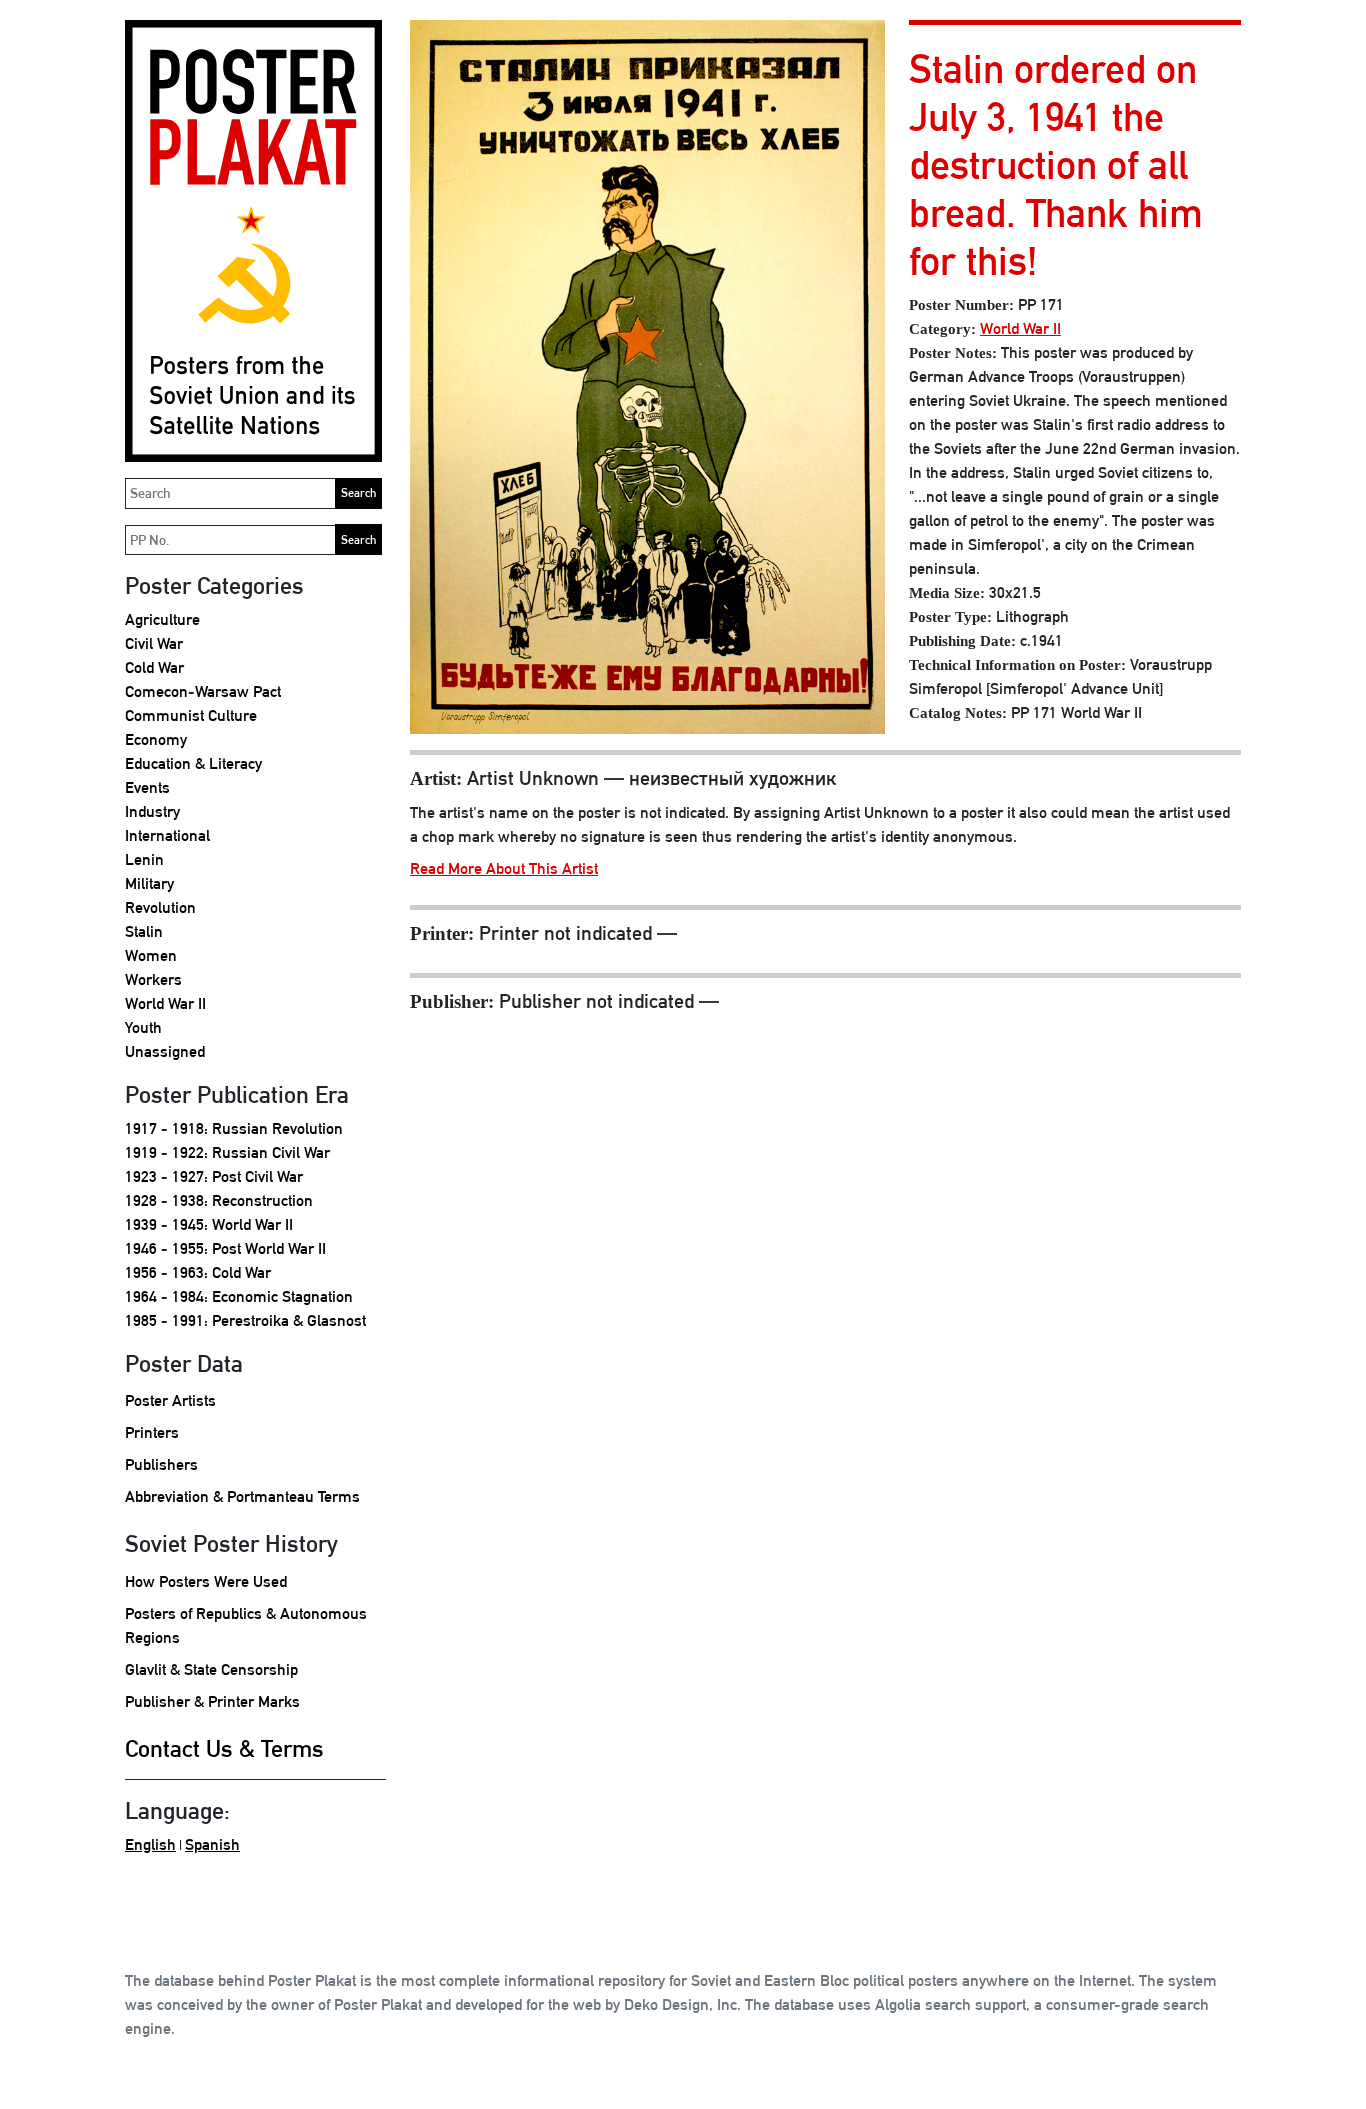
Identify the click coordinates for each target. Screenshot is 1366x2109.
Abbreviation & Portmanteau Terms (242, 1496)
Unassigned (165, 1051)
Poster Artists (170, 1400)
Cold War (154, 667)
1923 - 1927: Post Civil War (214, 1176)
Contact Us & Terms (224, 1748)
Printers (152, 1432)
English (150, 1844)
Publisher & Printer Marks (212, 1701)
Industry (152, 811)
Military (149, 883)
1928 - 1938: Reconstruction (219, 1200)
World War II (165, 1003)
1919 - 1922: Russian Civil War (227, 1152)
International (167, 835)
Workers (153, 979)
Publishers (161, 1464)
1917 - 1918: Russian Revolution (234, 1128)
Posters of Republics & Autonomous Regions (246, 1625)
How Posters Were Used (206, 1581)
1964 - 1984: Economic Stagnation (239, 1296)
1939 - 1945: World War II (209, 1224)
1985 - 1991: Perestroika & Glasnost (245, 1320)
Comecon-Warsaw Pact (203, 691)
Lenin (144, 859)
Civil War (154, 643)
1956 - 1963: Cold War (198, 1272)
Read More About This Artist (504, 868)
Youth (143, 1027)
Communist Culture (191, 715)
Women (151, 955)
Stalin (144, 931)
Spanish (212, 1844)
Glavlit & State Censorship (211, 1669)
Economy (156, 739)
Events (147, 787)
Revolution (160, 907)
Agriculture (162, 619)
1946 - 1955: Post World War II (225, 1248)
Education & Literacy (193, 763)
